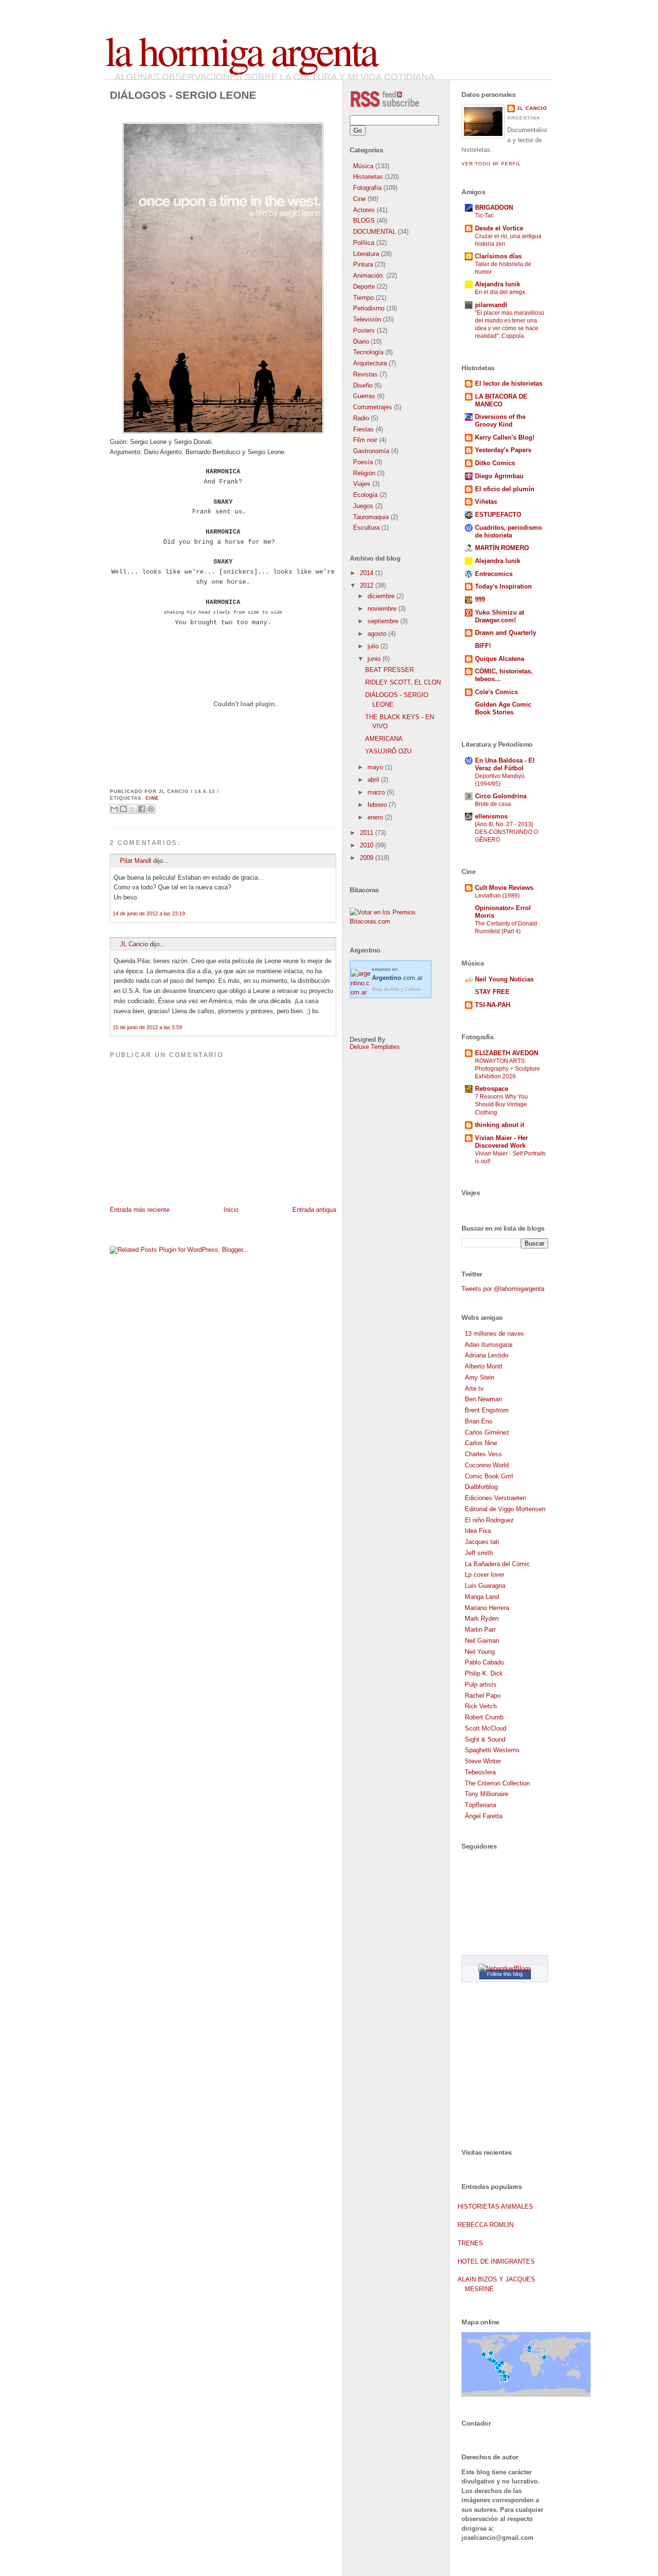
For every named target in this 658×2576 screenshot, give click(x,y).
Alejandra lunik (498, 284)
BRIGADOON (494, 208)
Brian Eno (479, 1421)
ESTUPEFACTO (498, 515)
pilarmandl (491, 305)
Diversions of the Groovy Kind (500, 421)
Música (363, 166)
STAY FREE (492, 992)
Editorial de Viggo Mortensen (505, 1509)
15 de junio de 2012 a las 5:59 (147, 1027)
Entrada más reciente (140, 1210)
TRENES (470, 2243)
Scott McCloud (486, 1728)
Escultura (366, 528)
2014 (368, 573)
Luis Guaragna (485, 1586)
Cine (152, 798)
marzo (377, 792)
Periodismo (369, 308)
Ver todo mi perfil (491, 164)
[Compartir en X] (132, 809)
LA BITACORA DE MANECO (501, 400)
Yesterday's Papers (503, 450)
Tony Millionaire (487, 1794)
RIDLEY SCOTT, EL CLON (403, 682)
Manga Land (482, 1597)
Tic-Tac (484, 215)
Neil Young (480, 1652)
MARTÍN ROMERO (502, 548)
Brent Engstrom (487, 1410)
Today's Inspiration (503, 586)
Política (364, 243)
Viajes (362, 484)
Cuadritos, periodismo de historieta (508, 531)
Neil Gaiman (482, 1641)
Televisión (367, 319)
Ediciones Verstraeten (495, 1498)
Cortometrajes (373, 407)
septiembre (384, 621)
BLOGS (364, 221)
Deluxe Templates (375, 1047)
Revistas (365, 374)
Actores (364, 210)
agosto (378, 634)
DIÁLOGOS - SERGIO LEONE (183, 95)
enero (376, 817)
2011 (368, 833)
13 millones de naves (494, 1334)
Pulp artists (481, 1684)
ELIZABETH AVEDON (507, 1053)
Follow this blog (505, 1974)
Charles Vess (483, 1454)
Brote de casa (493, 804)
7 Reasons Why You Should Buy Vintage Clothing (501, 1104)
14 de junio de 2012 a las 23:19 (149, 913)
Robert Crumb (484, 1717)
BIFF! (483, 646)
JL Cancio (134, 944)
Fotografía (367, 188)
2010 (368, 845)
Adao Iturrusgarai (489, 1345)
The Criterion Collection (497, 1783)
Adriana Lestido (487, 1355)
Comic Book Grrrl (489, 1476)
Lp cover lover (485, 1575)
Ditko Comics (495, 463)
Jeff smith (479, 1553)
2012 (368, 585)
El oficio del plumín (505, 489)
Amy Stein (480, 1377)
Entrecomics (494, 574)
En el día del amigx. (501, 292)
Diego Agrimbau (499, 476)
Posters (364, 330)
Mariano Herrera (487, 1608)
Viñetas (486, 502)
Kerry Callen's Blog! (505, 437)
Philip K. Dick (484, 1673)
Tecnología (368, 352)
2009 (368, 858)
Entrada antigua (314, 1210)
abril (374, 780)
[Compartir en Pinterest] (151, 809)
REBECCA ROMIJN (486, 2225)
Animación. (369, 275)
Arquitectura (370, 363)
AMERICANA (384, 739)
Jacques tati (482, 1542)
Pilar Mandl (136, 861)
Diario (361, 342)
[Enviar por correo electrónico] (114, 809)
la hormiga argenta (241, 50)
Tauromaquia (371, 517)
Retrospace (492, 1089)
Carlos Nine (481, 1443)
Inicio (231, 1210)
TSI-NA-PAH (493, 1005)
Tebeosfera (480, 1772)
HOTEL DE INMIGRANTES (496, 2261)
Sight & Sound (485, 1739)
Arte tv (474, 1389)
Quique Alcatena (500, 659)
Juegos (363, 506)
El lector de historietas (509, 383)
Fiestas (363, 429)
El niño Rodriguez (489, 1520)
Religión (364, 473)
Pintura (363, 264)
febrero (378, 805)
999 (480, 599)
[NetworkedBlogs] (505, 1968)
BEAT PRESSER (389, 670)
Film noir (365, 440)
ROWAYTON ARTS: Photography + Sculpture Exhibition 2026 (507, 1069)
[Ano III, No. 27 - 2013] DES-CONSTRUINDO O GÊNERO (507, 832)
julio (374, 646)
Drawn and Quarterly (506, 633)
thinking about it (500, 1125)
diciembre (382, 596)
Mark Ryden (482, 1618)
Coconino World (487, 1465)
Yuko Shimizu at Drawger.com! (500, 616)
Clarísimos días (498, 256)
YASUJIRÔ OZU (388, 751)
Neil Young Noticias (504, 979)
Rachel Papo (483, 1696)
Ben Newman (483, 1399)
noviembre (383, 609)
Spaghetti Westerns (492, 1750)
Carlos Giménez (487, 1432)
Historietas (368, 177)
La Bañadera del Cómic (497, 1564)
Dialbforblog (481, 1487)
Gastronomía (371, 451)
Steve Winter (483, 1761)
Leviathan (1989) (497, 896)
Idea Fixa (478, 1531)
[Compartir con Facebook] (142, 809)
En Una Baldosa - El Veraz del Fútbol (505, 764)
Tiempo (363, 298)
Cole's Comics (496, 692)
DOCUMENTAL (375, 232)
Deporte (364, 287)
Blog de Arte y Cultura (396, 989)
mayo (376, 767)
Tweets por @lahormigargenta (503, 1289)
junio (375, 659)
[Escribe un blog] (123, 809)
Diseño (363, 385)
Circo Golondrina (501, 796)
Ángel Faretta (484, 1816)
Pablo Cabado (484, 1662)
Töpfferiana (480, 1805)
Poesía (363, 462)
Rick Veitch (481, 1706)
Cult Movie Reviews (504, 888)
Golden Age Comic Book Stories (503, 708)
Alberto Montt (484, 1366)
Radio (361, 418)
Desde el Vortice (499, 228)
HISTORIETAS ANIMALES (495, 2207)
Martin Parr (480, 1630)
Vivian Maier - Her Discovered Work (501, 1142)
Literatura (366, 254)
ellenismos (491, 816)
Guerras (364, 396)
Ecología (365, 495)
